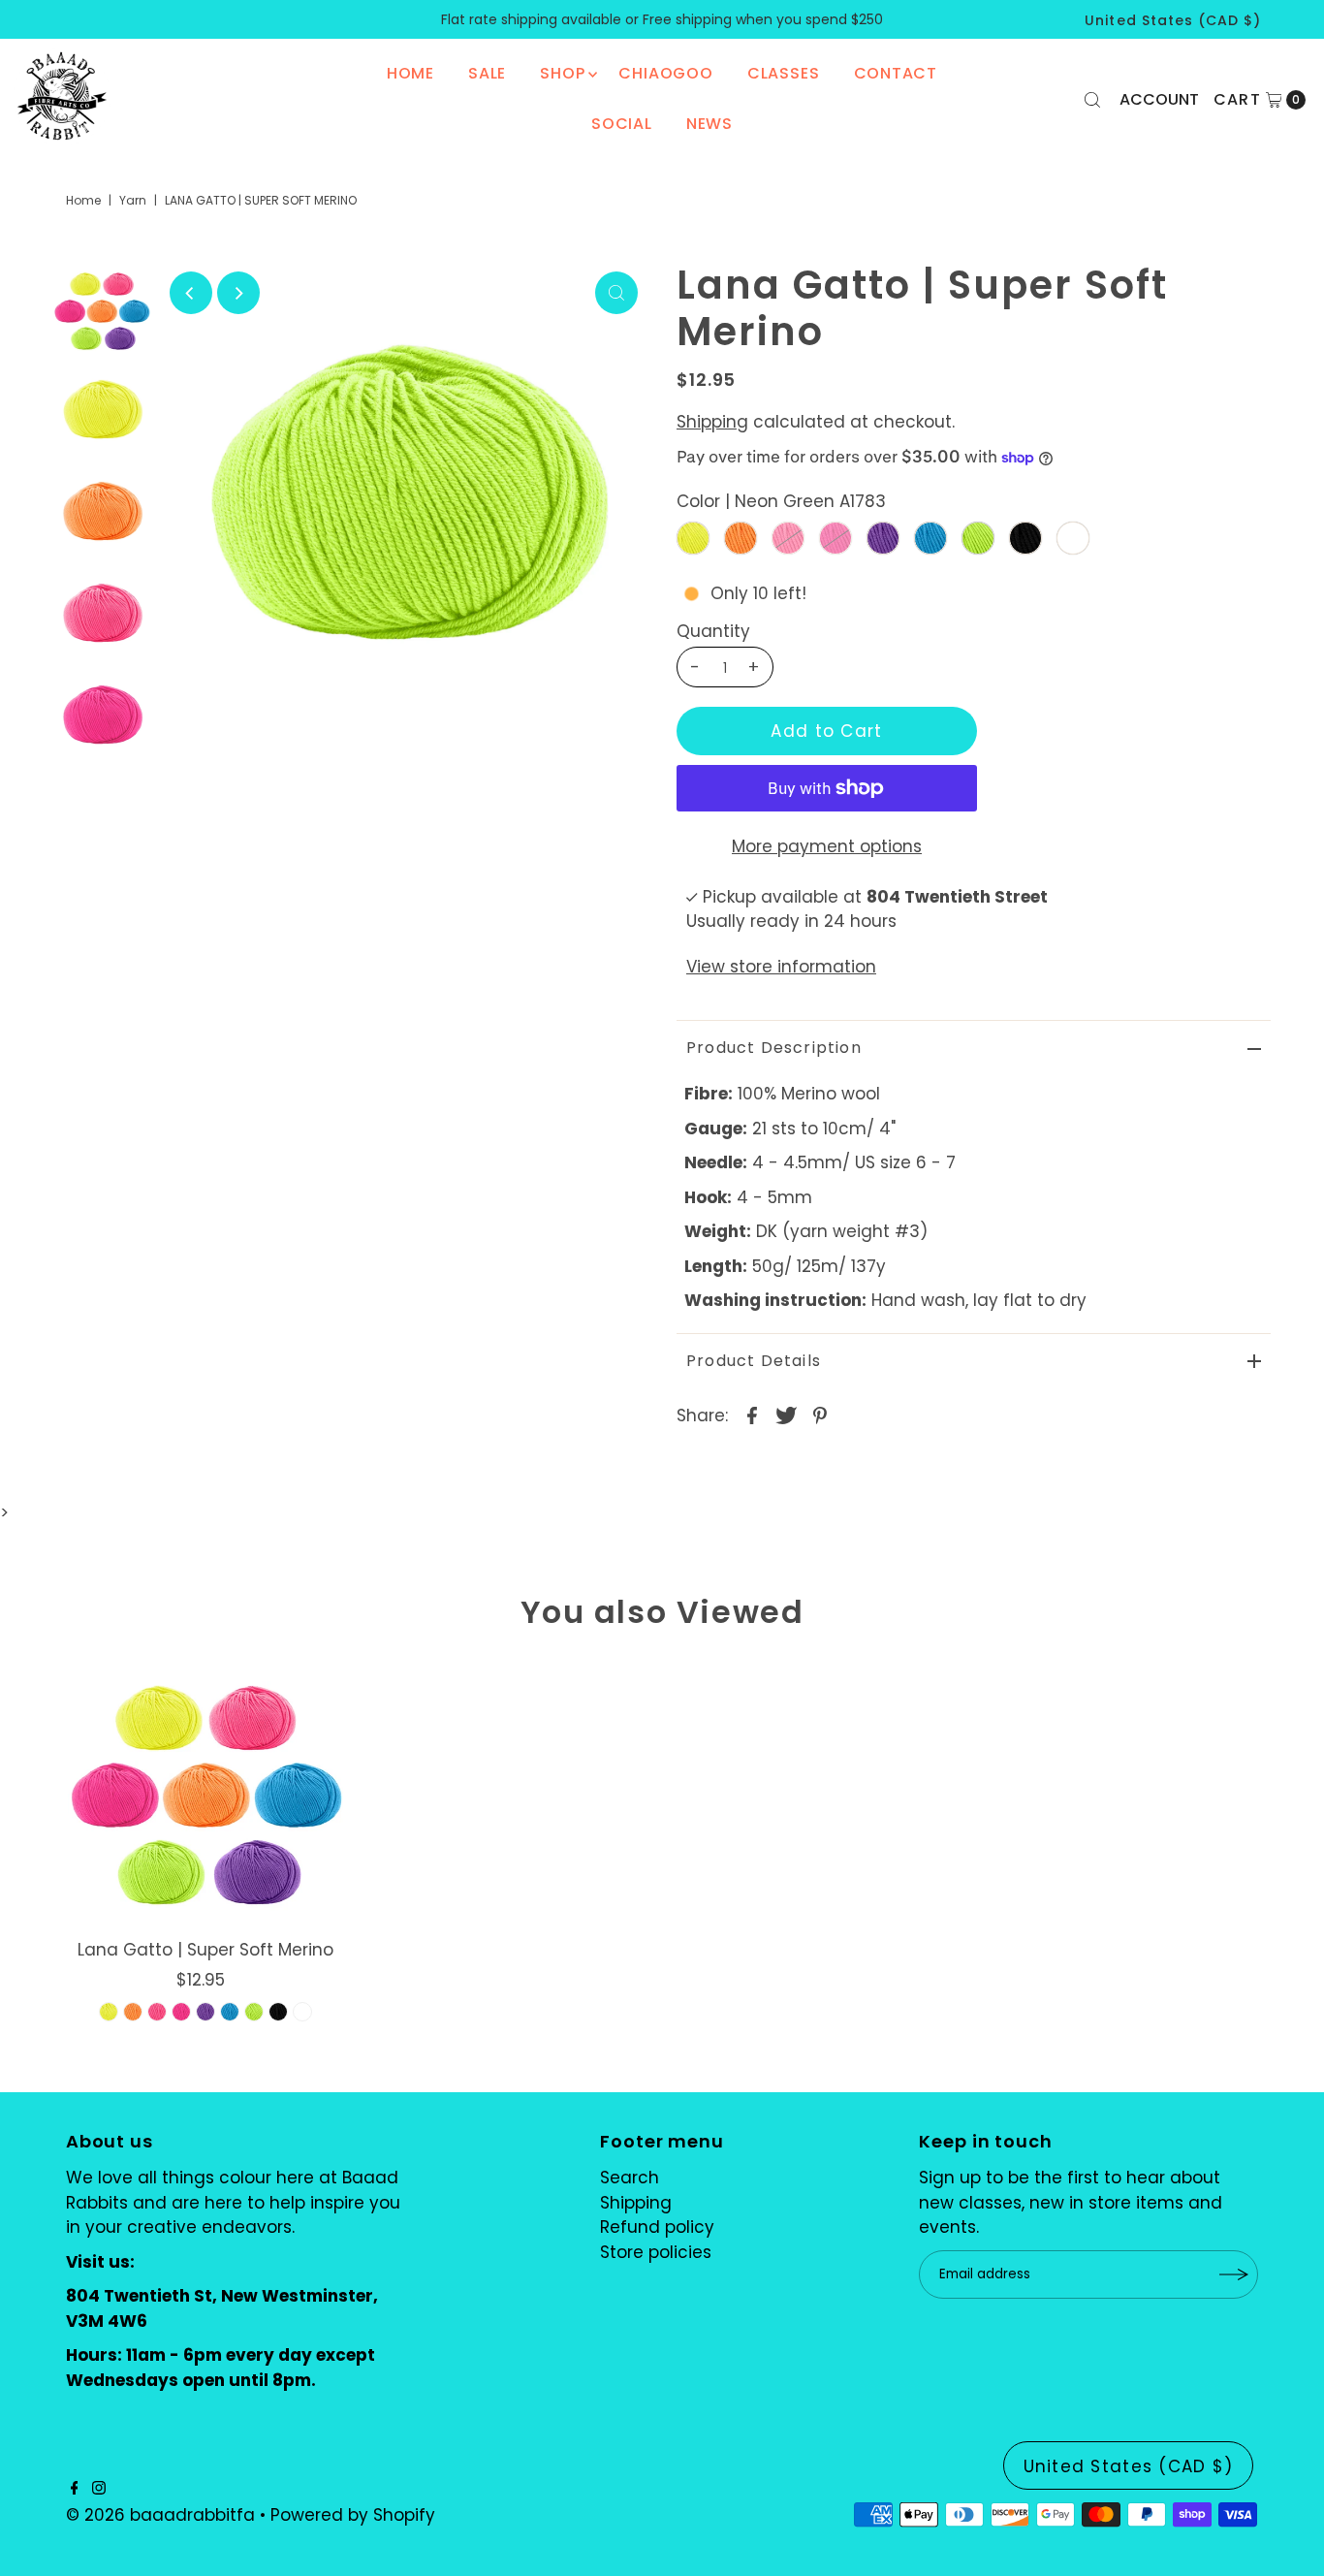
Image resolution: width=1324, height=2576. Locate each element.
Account (1159, 99)
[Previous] (191, 293)
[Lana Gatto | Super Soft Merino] (205, 1793)
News (709, 124)
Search (630, 2178)
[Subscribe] (1234, 2274)
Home (410, 73)
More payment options (827, 846)
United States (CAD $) (1173, 20)
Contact (896, 73)
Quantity (713, 631)
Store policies (656, 2252)
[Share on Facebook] (752, 1414)
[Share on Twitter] (786, 1414)
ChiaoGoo (665, 73)
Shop (562, 73)
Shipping (712, 422)
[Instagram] (99, 2489)
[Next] (238, 293)
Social (622, 124)
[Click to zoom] (616, 293)
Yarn (133, 200)
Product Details (754, 1361)
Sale (487, 73)
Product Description (774, 1048)
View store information (781, 967)
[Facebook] (75, 2489)
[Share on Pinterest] (820, 1414)
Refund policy (657, 2227)
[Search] (1092, 100)
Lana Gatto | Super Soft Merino (205, 1950)
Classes (784, 73)
